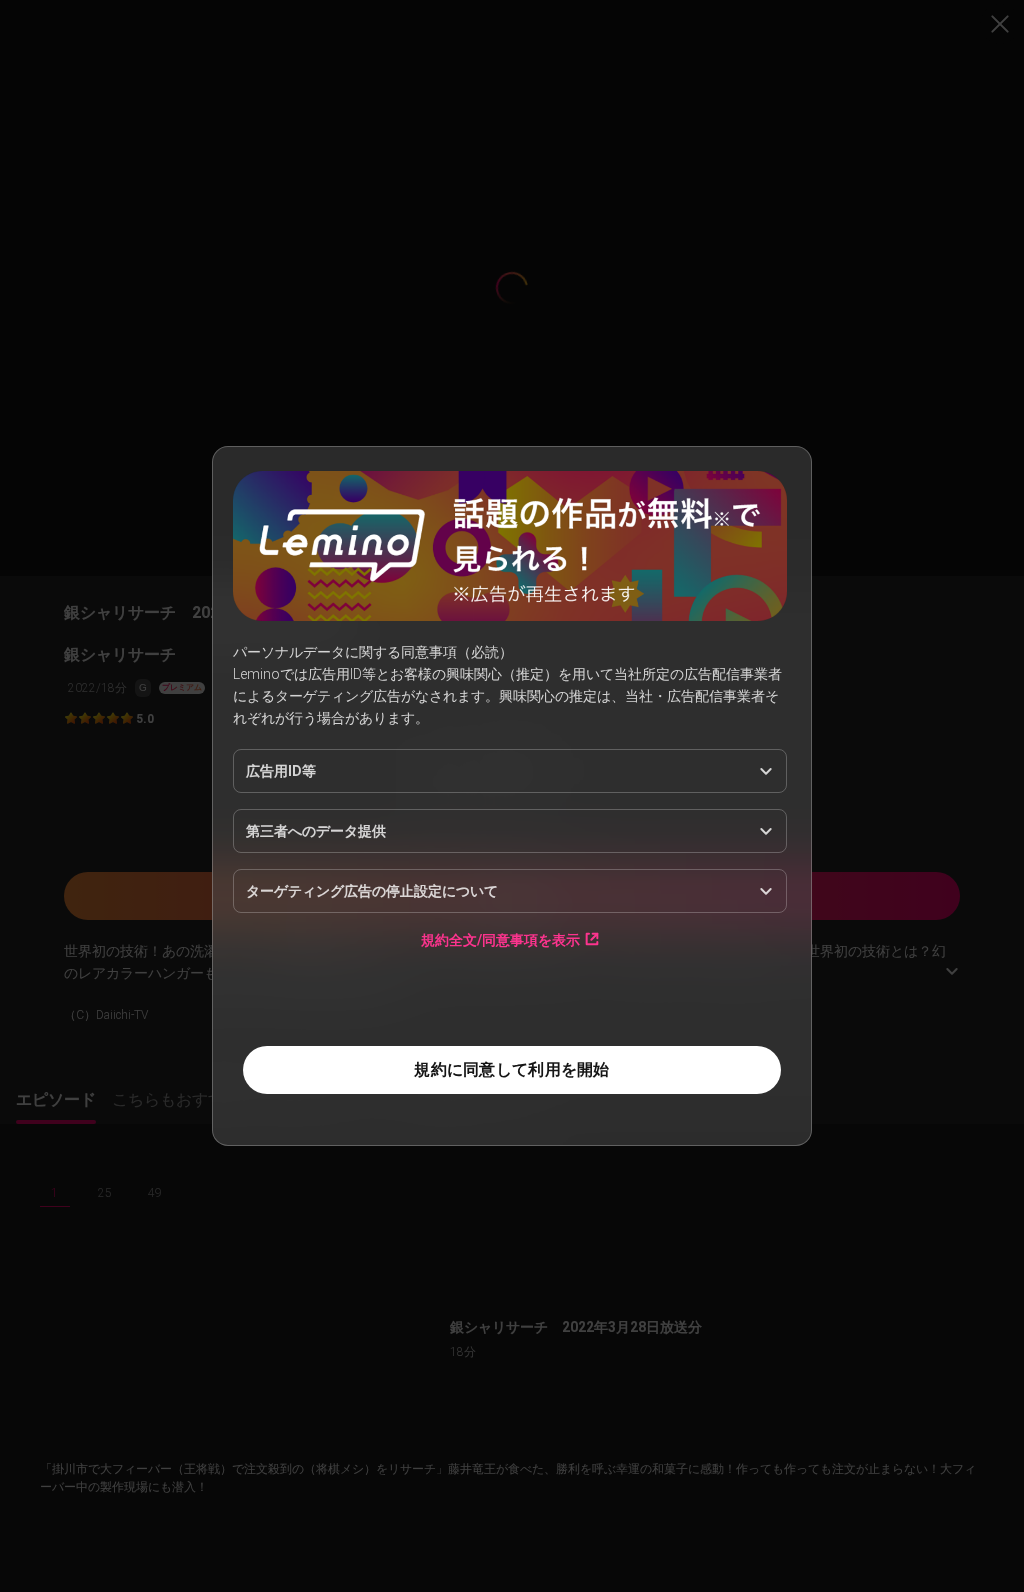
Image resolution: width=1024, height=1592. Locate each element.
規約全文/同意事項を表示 (500, 939)
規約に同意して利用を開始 (511, 1069)
